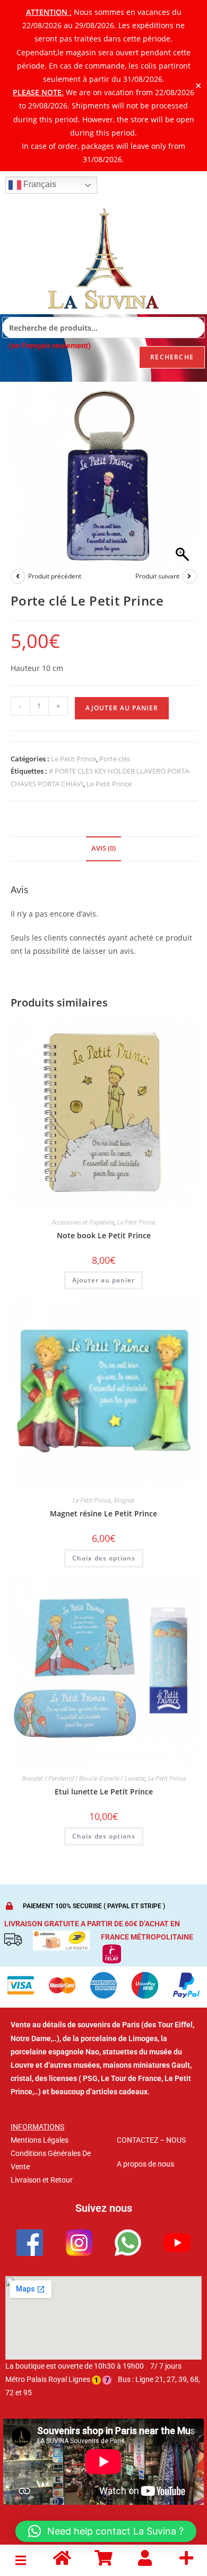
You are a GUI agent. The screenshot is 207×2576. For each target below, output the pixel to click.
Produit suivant (157, 576)
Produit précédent (55, 576)
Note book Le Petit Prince (104, 1235)
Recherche (172, 357)
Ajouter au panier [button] (103, 1280)
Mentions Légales (40, 2140)
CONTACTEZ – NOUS (151, 2140)
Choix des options (104, 1558)
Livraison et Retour (42, 2180)
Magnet (124, 1500)
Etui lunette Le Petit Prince (104, 1792)
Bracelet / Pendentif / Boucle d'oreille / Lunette (83, 1778)
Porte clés (115, 759)
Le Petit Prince (74, 759)
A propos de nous (145, 2164)
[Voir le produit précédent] (18, 576)
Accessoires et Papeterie (83, 1222)
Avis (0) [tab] (103, 848)
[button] (21, 2560)
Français (39, 184)
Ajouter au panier (122, 708)
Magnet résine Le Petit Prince (103, 1513)
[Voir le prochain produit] (189, 576)
